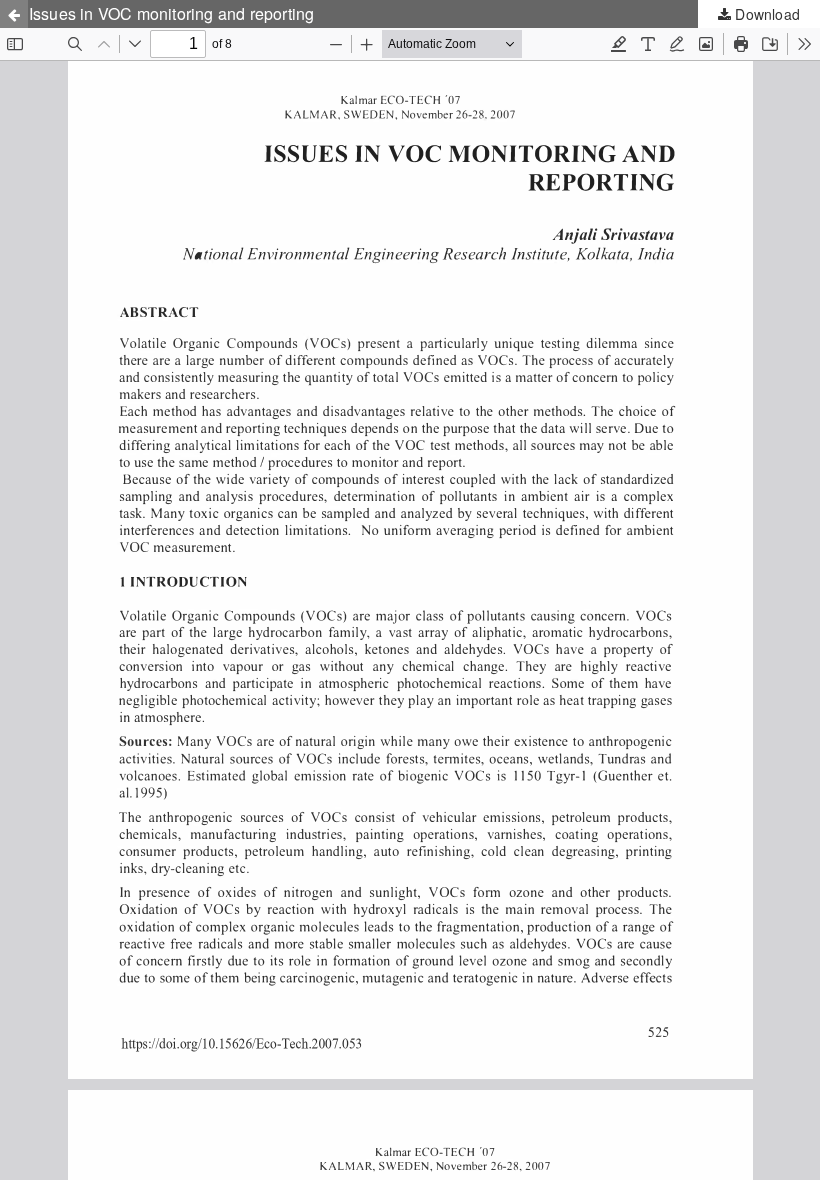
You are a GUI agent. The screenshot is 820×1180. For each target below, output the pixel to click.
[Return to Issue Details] (14, 14)
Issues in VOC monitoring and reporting (172, 13)
